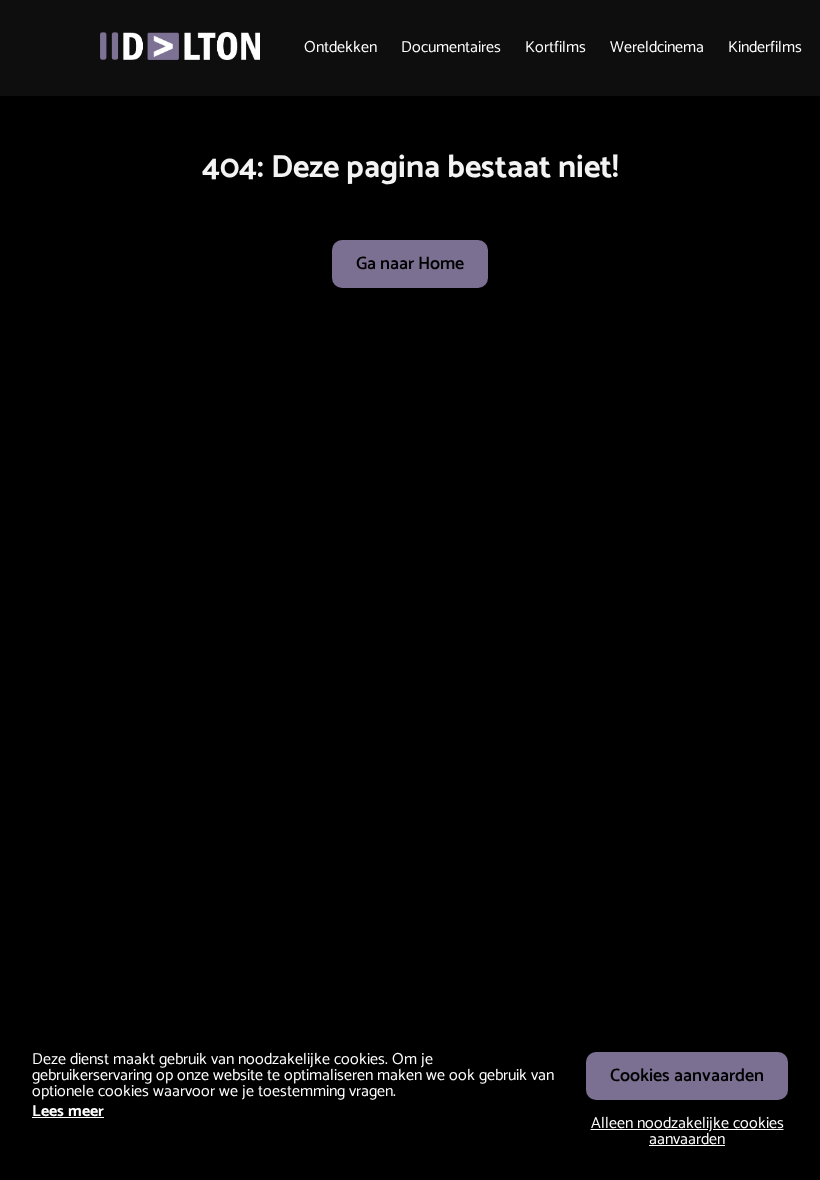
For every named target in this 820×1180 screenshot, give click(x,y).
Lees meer (68, 1111)
